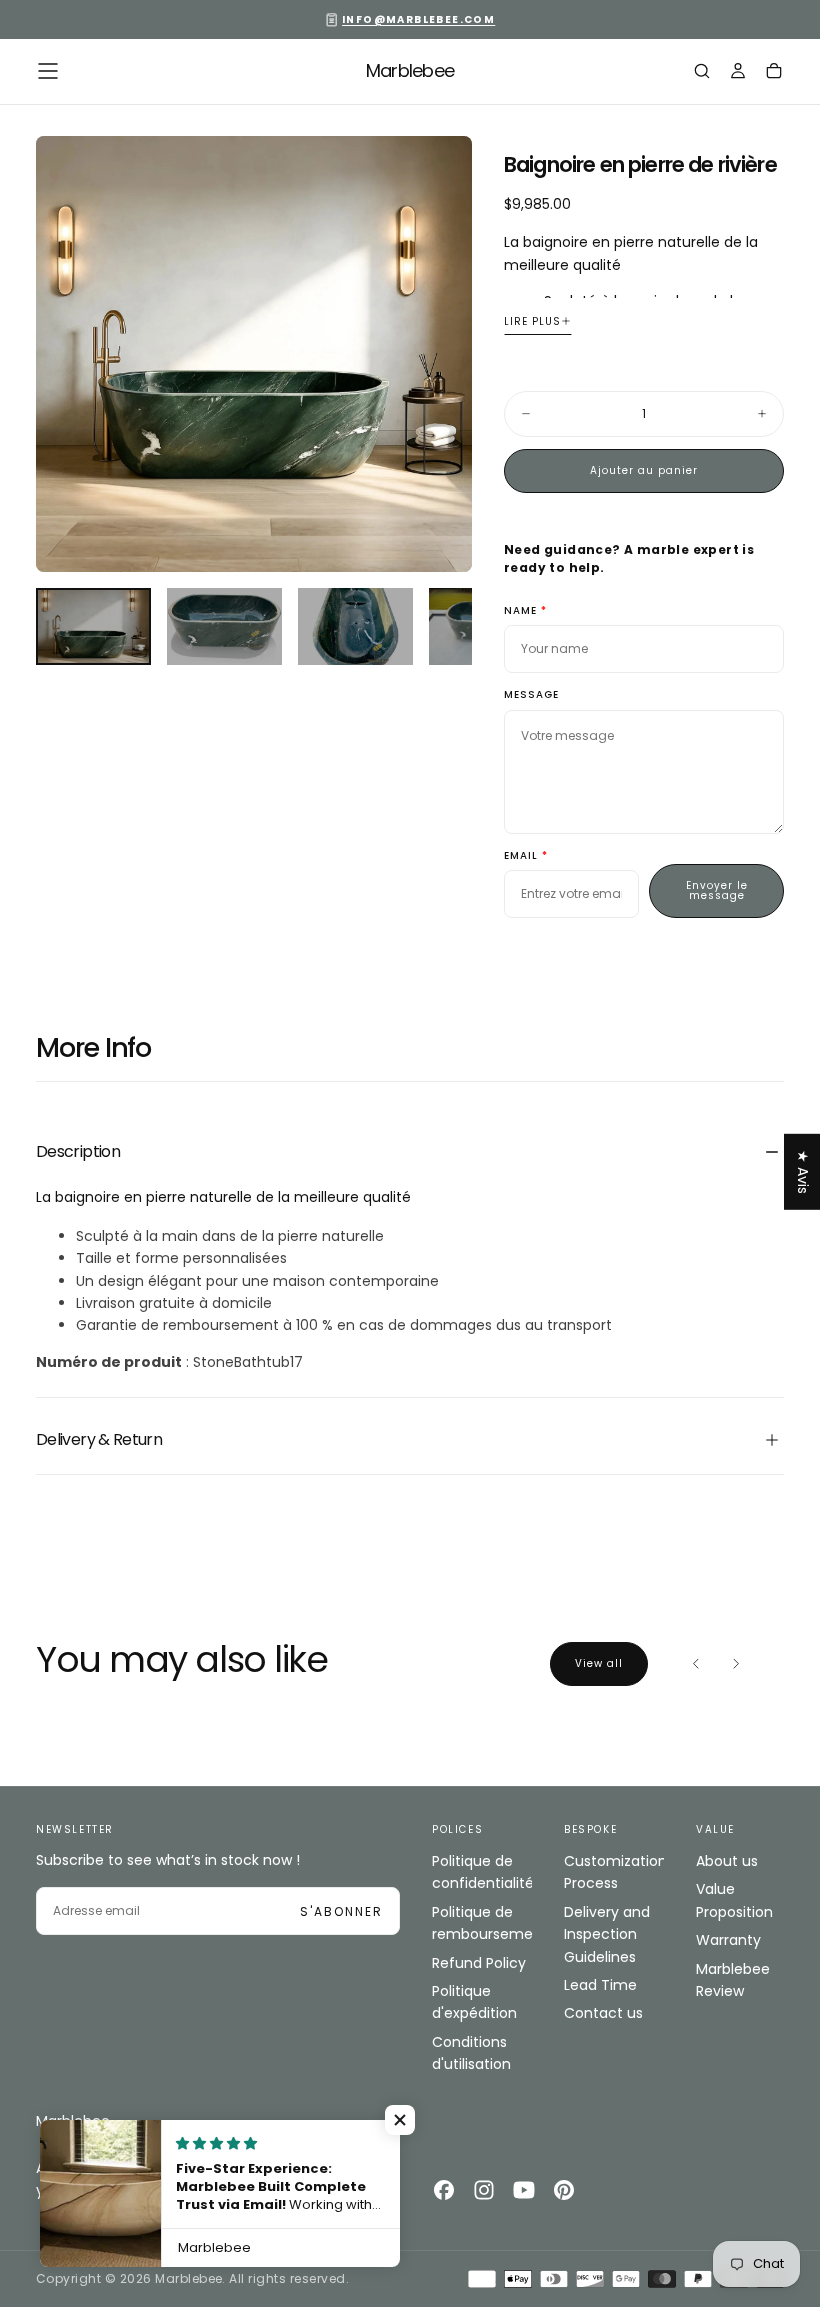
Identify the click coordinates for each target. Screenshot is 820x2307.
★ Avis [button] (803, 1171)
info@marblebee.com (418, 19)
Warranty (728, 1940)
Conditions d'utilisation (471, 2053)
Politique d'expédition (474, 2002)
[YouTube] (524, 2190)
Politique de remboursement (482, 1923)
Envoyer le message (717, 890)
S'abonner (341, 1911)
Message (531, 695)
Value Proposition (734, 1900)
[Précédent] (696, 1664)
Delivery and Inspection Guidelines (607, 1934)
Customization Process (614, 1872)
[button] (48, 71)
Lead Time (600, 1985)
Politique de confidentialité (482, 1872)
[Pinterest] (564, 2190)
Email (521, 856)
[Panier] (774, 73)
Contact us (603, 2013)
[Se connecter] (738, 73)
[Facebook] (444, 2190)
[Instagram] (484, 2190)
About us (727, 1861)
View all (599, 1663)
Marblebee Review (733, 1980)
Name (520, 611)
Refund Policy (479, 1963)
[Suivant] (736, 1664)
